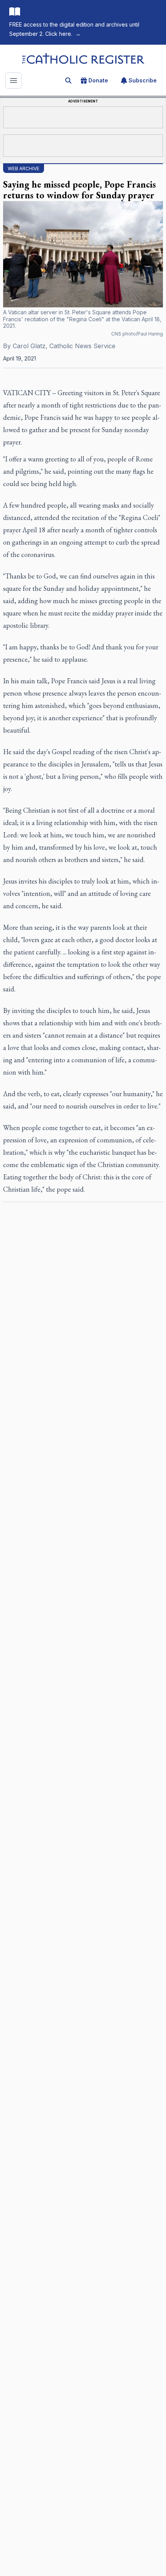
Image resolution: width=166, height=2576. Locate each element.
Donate (98, 80)
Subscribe (143, 80)
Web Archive (24, 169)
